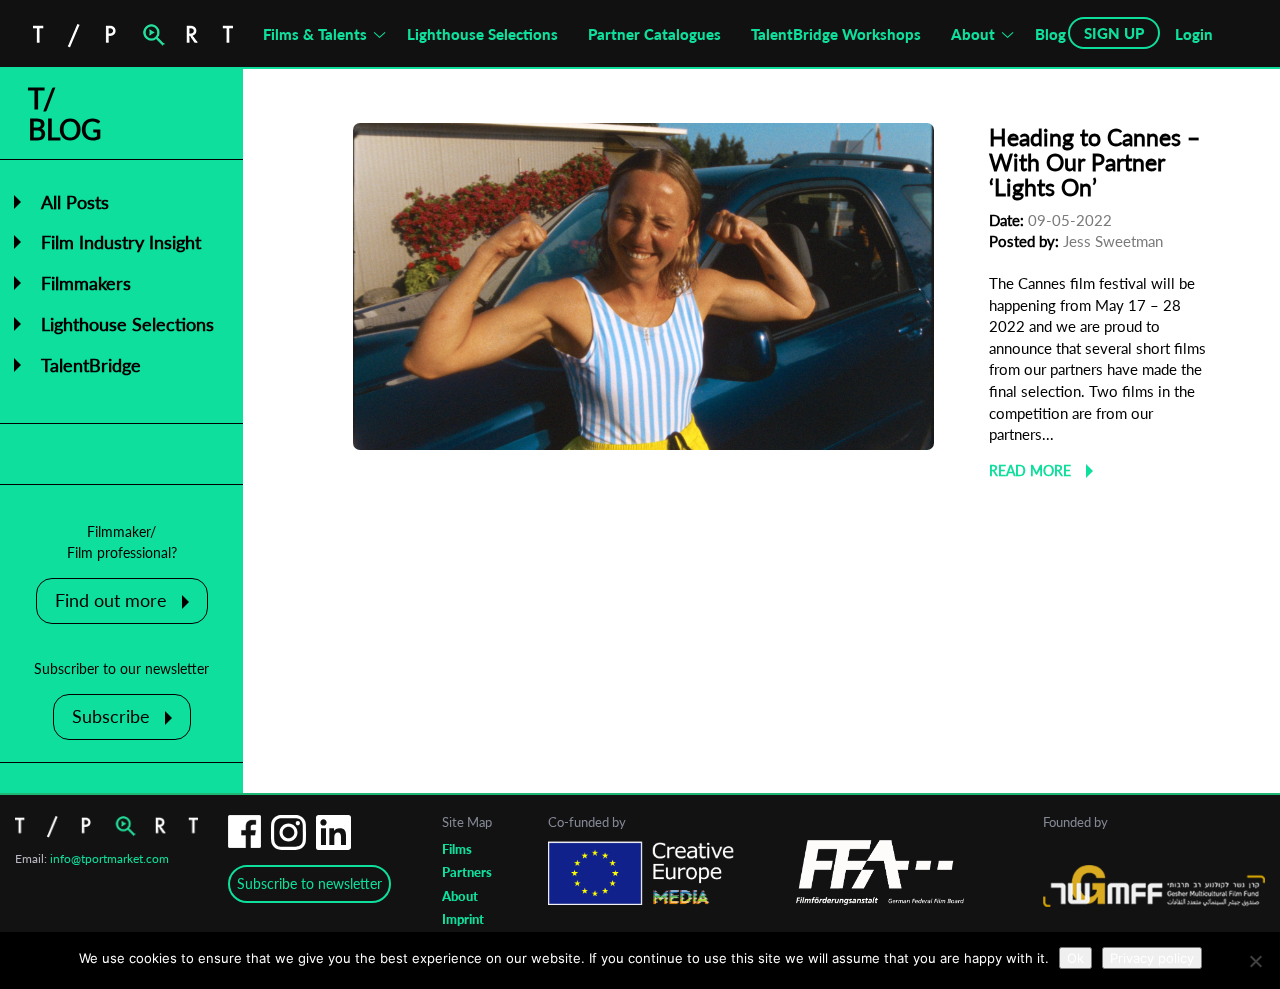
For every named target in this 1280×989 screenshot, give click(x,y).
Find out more (111, 600)
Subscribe (111, 716)
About (973, 34)
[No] (1255, 961)
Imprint (463, 919)
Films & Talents (315, 34)
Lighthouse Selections (482, 34)
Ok (1075, 958)
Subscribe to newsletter (309, 883)
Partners (467, 872)
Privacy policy (1152, 958)
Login (1194, 34)
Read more (1030, 470)
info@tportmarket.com (109, 858)
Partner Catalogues (654, 34)
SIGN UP (1114, 33)
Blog (1050, 34)
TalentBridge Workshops (836, 34)
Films (457, 849)
